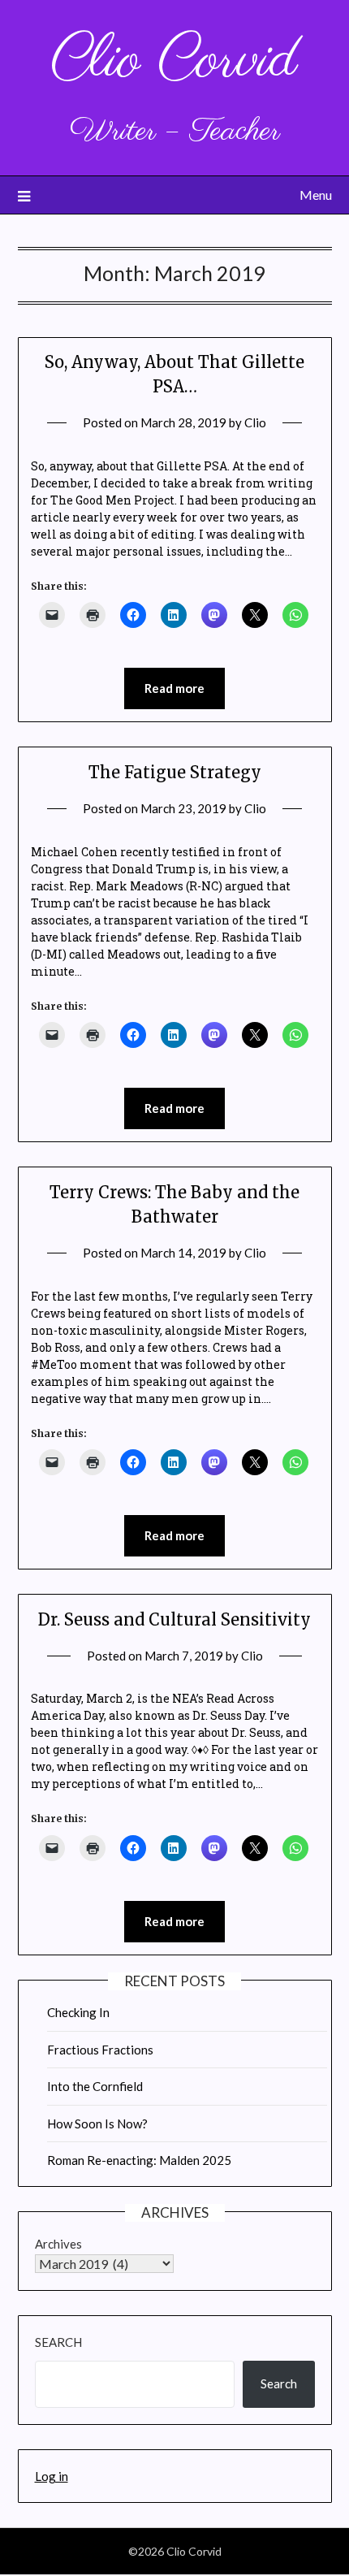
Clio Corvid (174, 61)
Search (58, 2342)
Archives (58, 2244)
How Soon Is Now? (97, 2124)
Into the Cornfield (95, 2086)
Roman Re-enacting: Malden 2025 (139, 2160)
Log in (52, 2476)
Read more (174, 688)
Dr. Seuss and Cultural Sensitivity (174, 1619)
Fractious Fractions (100, 2050)
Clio (255, 422)
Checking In (78, 2012)
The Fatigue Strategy (175, 772)
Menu (316, 195)
